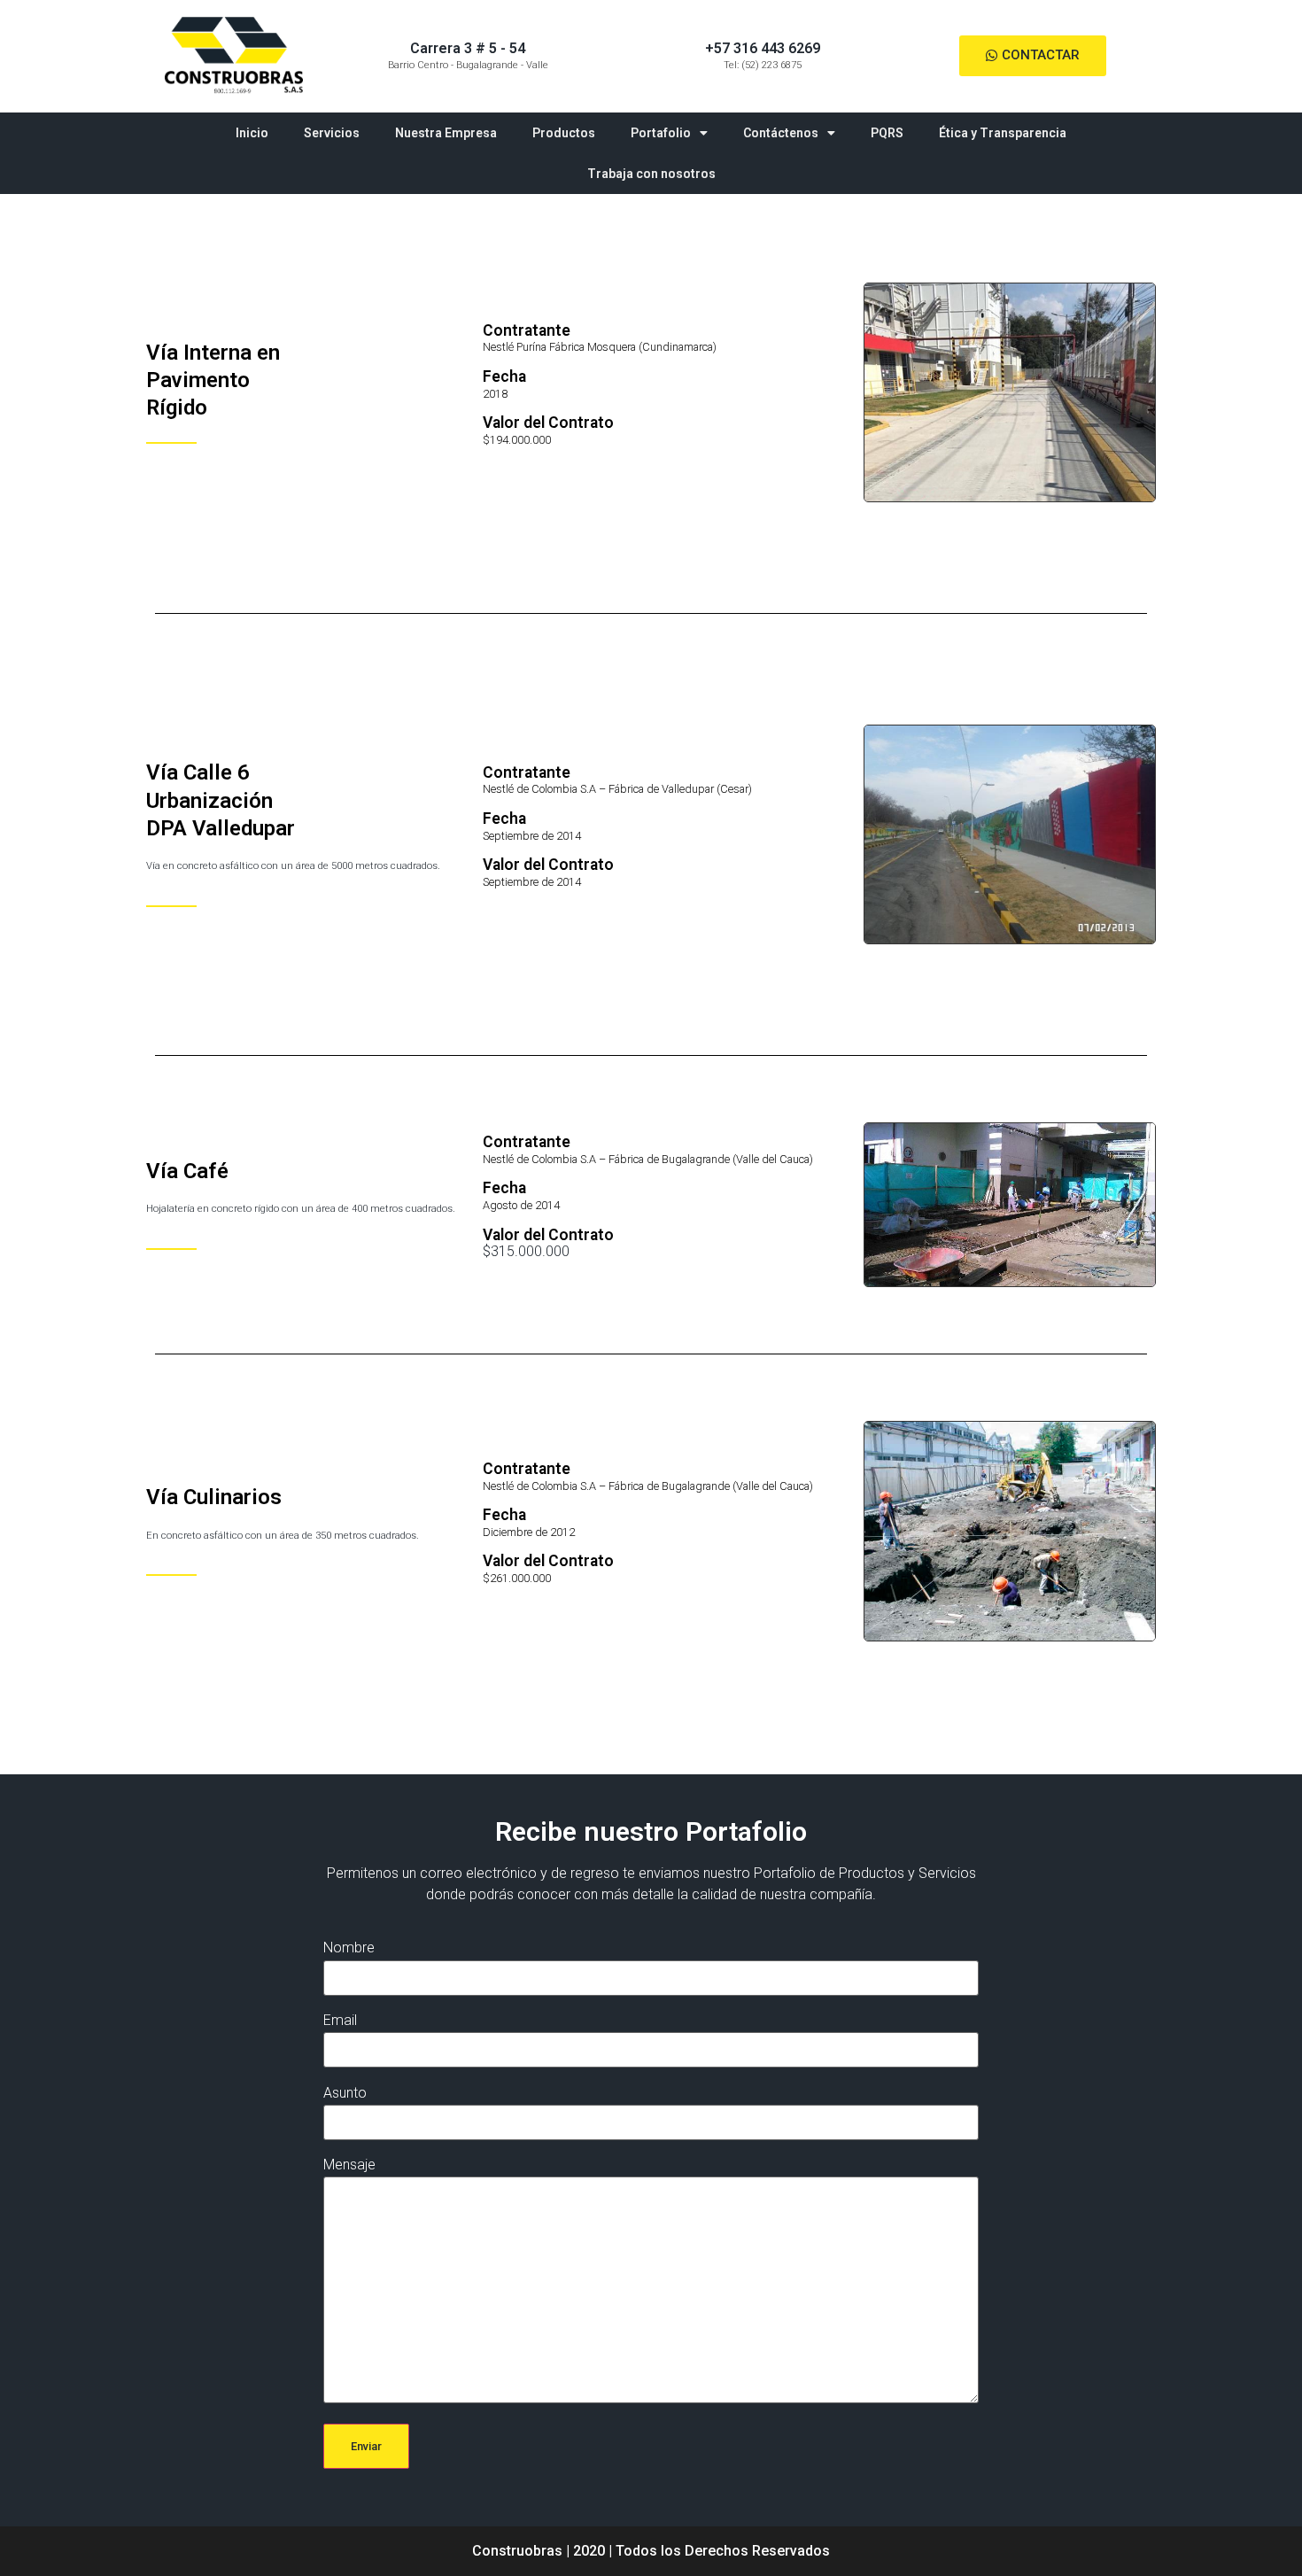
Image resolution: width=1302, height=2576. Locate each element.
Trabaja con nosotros (651, 174)
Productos (564, 133)
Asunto (345, 2093)
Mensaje (349, 2165)
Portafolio (661, 133)
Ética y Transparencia (1003, 133)
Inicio (252, 133)
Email (340, 2020)
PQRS (887, 133)
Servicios (332, 133)
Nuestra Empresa (446, 133)
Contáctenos (781, 133)
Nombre (349, 1948)
